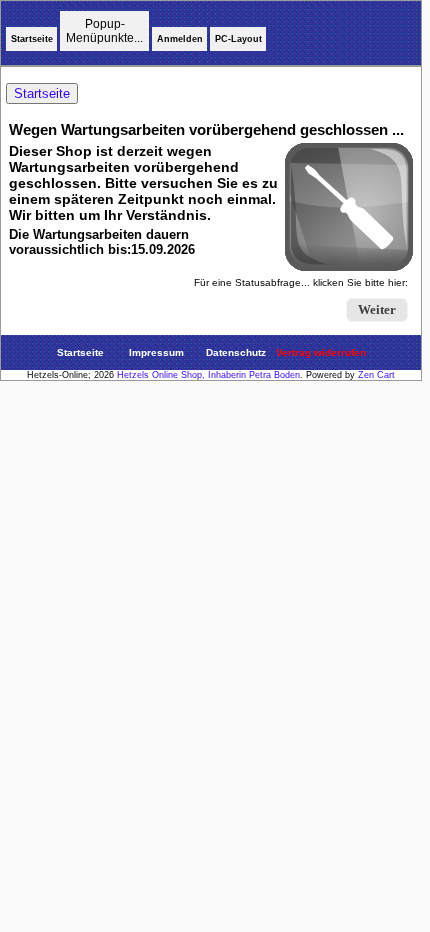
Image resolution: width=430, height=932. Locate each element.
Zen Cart (376, 375)
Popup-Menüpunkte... (104, 31)
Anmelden (180, 39)
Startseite (32, 39)
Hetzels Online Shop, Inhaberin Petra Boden (208, 375)
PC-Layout (238, 39)
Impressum (156, 352)
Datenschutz (236, 352)
